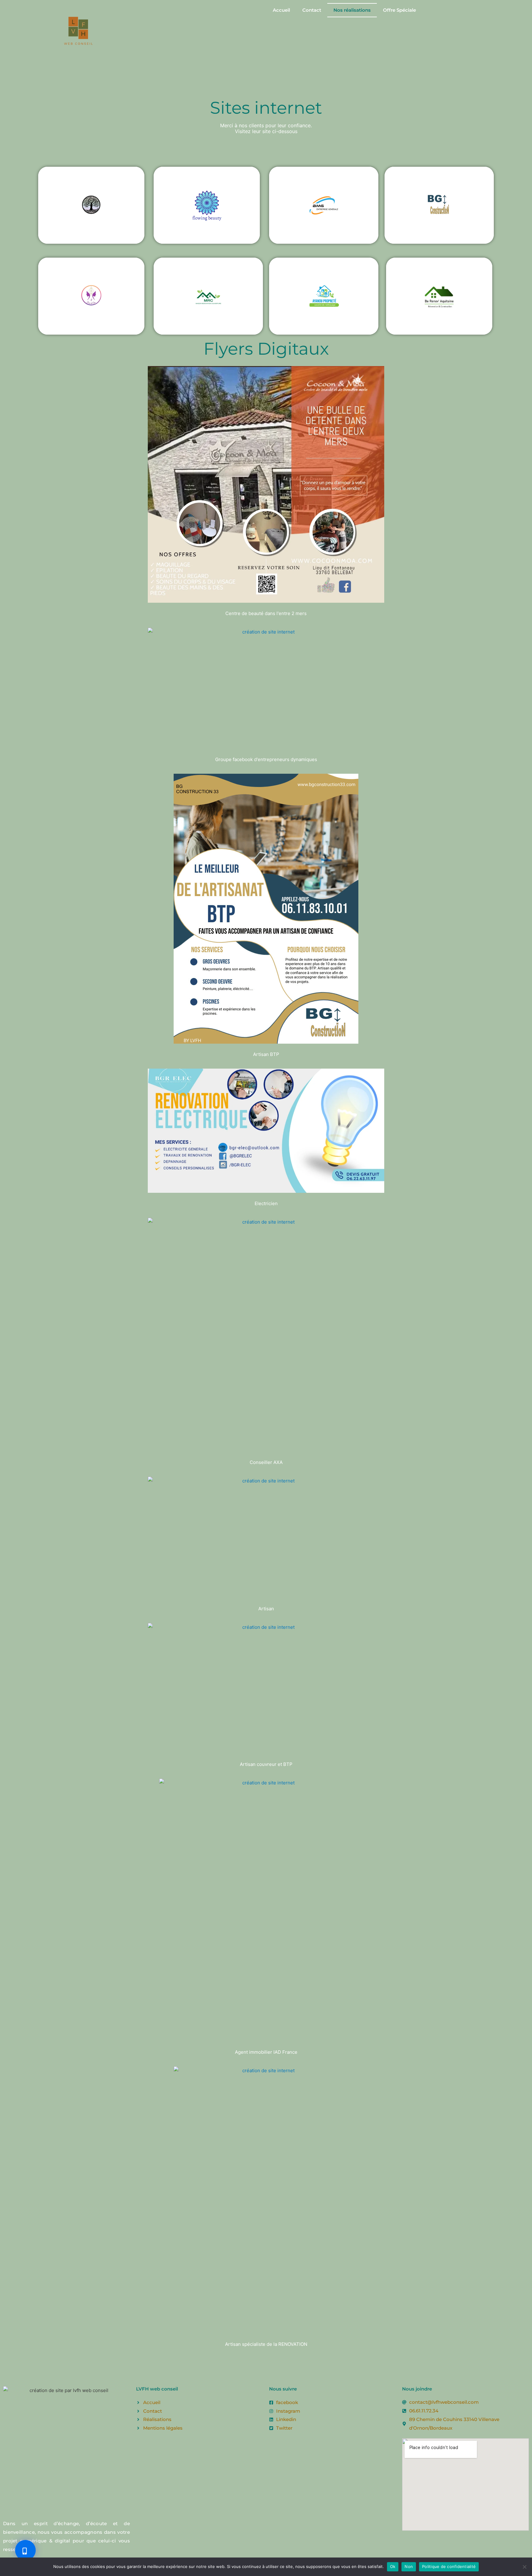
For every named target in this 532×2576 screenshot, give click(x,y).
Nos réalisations (352, 10)
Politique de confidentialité (449, 2566)
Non (409, 2566)
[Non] (524, 2567)
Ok (393, 2566)
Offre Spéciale (399, 10)
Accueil (281, 10)
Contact (312, 10)
